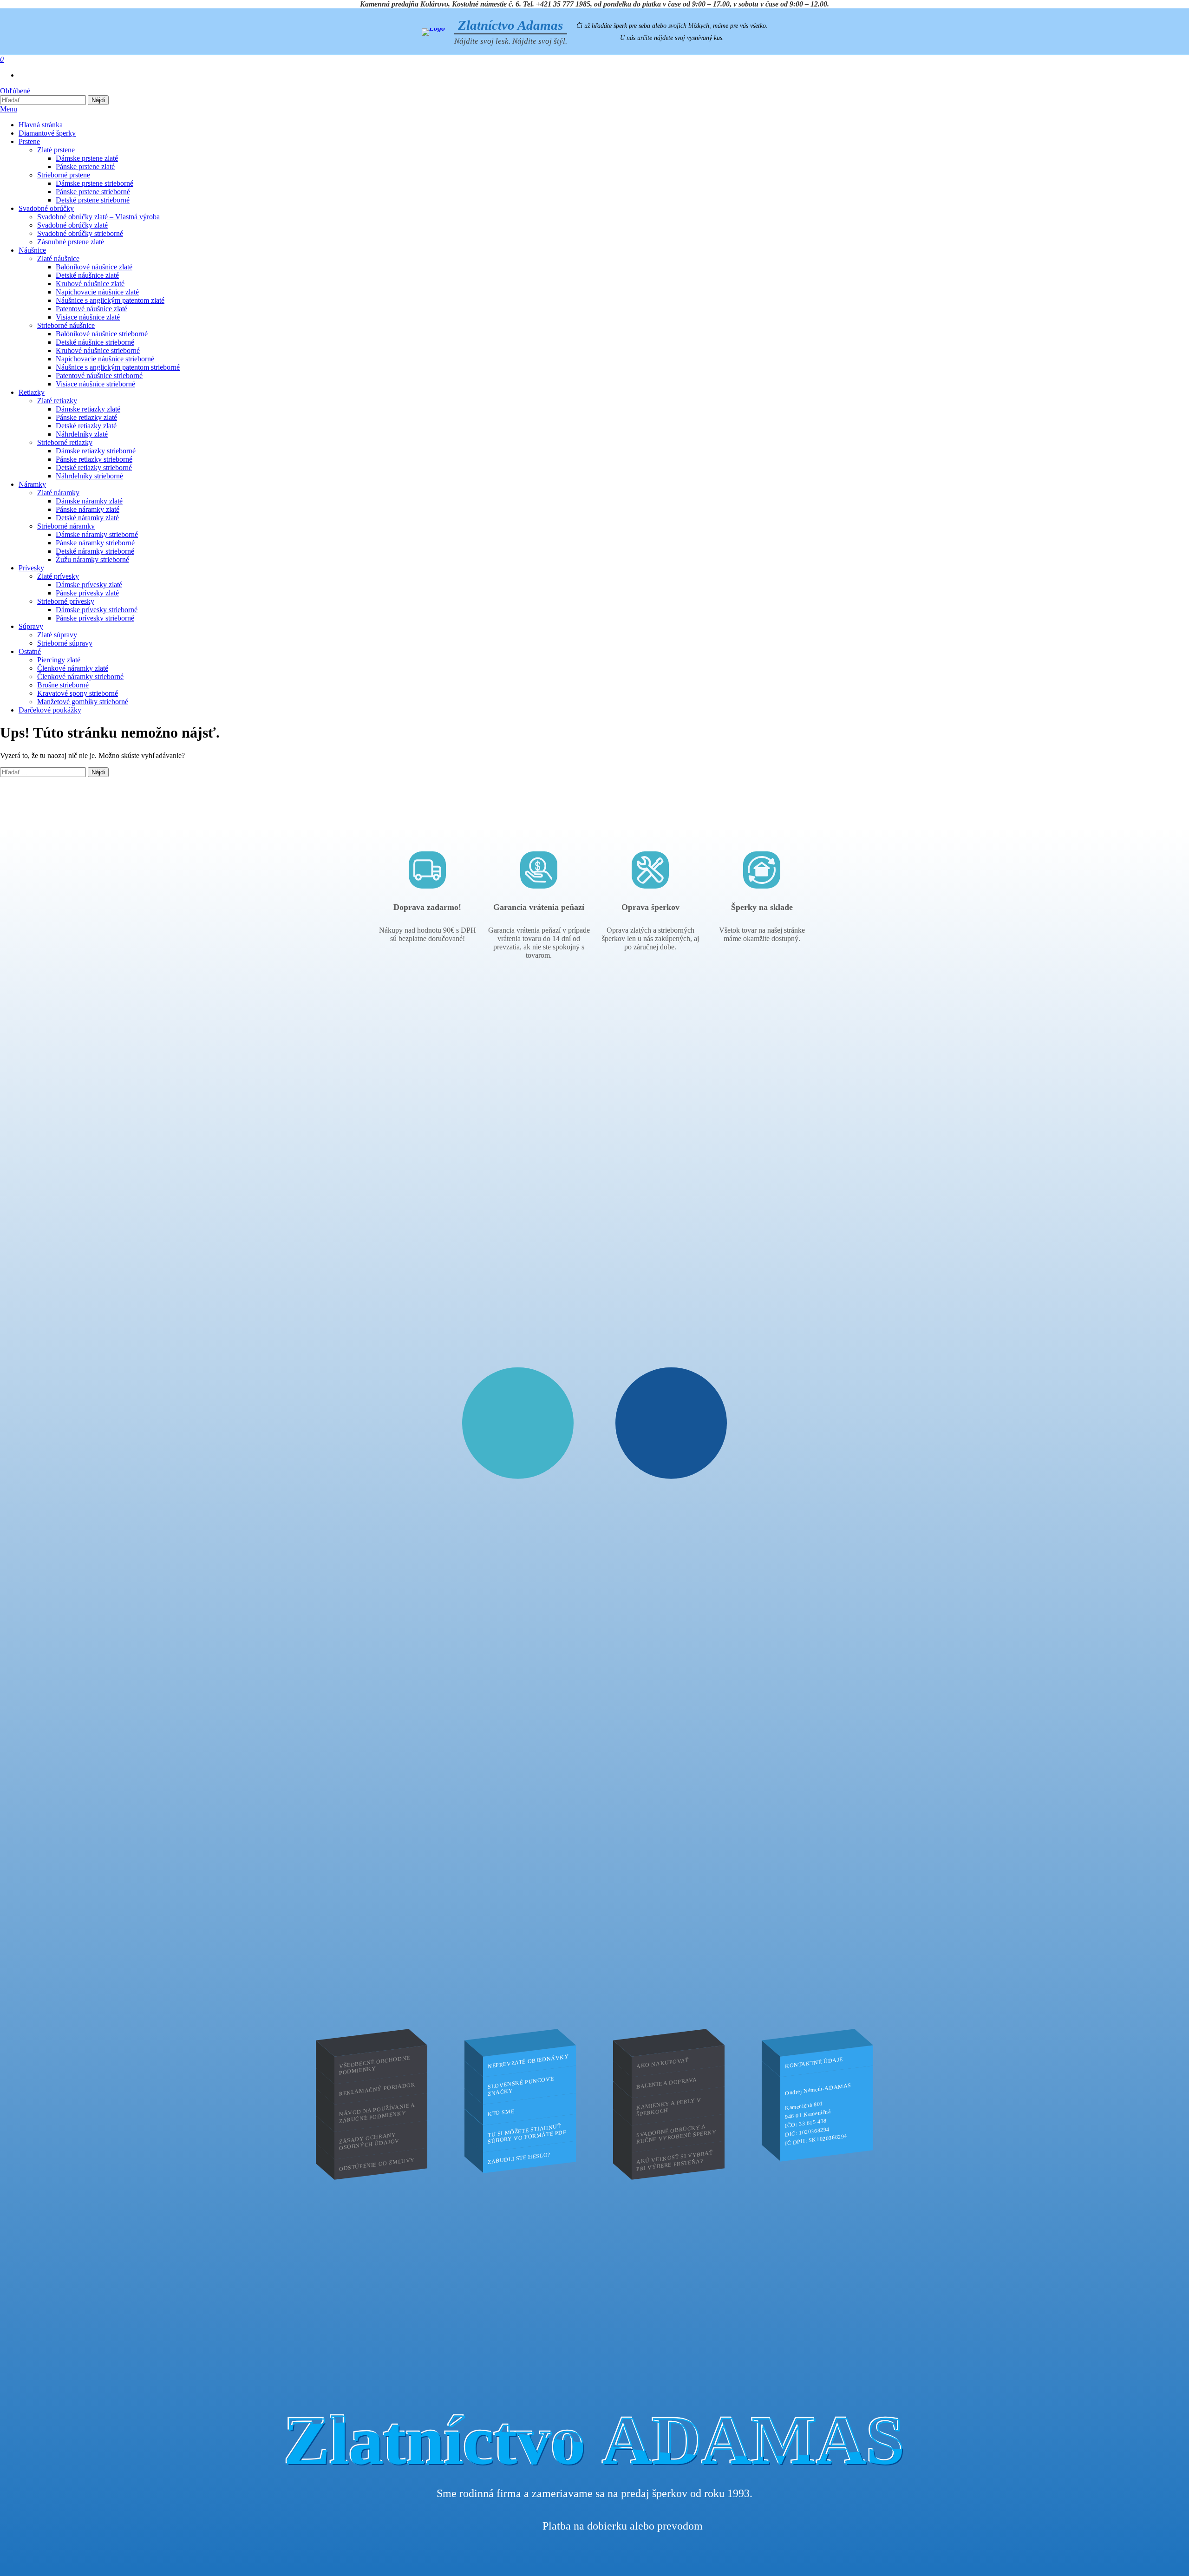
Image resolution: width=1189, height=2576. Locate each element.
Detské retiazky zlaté (86, 426)
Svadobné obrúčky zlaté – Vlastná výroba (98, 217)
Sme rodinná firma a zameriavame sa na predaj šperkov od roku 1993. (594, 2493)
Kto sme (501, 2112)
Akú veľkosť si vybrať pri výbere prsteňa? (675, 2161)
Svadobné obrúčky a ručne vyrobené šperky (676, 2134)
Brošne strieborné (63, 685)
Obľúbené (15, 91)
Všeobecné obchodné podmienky (375, 2065)
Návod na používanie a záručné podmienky (377, 2112)
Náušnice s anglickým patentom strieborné (118, 367)
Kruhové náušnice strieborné (98, 350)
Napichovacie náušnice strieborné (105, 359)
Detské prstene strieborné (93, 200)
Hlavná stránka (41, 125)
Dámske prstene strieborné (95, 183)
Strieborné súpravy (65, 643)
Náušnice (32, 250)
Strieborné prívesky (66, 601)
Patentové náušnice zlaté (91, 309)
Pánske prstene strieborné (93, 192)
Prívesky (31, 568)
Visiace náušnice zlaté (88, 317)
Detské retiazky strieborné (94, 467)
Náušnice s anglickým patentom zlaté (110, 300)
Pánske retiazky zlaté (86, 417)
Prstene (29, 141)
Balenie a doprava (666, 2083)
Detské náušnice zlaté (87, 275)
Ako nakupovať (663, 2063)
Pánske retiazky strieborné (94, 459)
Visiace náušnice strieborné (95, 384)
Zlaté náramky (58, 493)
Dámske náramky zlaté (89, 501)
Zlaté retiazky (57, 401)
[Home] (433, 32)
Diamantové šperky (47, 133)
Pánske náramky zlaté (88, 509)
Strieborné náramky (66, 526)
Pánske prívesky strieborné (95, 618)
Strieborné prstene (64, 175)
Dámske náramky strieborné (97, 534)
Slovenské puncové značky (521, 2086)
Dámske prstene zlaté (87, 158)
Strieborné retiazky (65, 442)
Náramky (32, 484)
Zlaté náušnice (58, 258)
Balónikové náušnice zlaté (94, 267)
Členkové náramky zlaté (73, 668)
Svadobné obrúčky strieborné (80, 233)
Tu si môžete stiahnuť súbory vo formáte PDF (527, 2133)
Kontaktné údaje (814, 2063)
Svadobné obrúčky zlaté (72, 225)
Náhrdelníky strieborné (89, 476)
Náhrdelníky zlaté (82, 434)
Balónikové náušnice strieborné (102, 334)
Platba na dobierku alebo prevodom (623, 2526)
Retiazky (32, 392)
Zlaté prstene (56, 150)
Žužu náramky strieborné (92, 559)
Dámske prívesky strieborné (97, 610)
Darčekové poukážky (50, 710)
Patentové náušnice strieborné (99, 376)
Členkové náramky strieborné (80, 677)
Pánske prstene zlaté (85, 167)
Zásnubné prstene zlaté (71, 242)
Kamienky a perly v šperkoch (669, 2107)
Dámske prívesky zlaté (89, 585)
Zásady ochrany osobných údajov (369, 2141)
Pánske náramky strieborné (95, 543)
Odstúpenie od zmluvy (377, 2164)
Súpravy (31, 626)
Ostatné (30, 651)
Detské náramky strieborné (95, 551)
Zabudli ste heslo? (519, 2158)
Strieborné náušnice (66, 325)
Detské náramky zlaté (87, 518)
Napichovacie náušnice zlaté (97, 292)
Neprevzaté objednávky (528, 2061)
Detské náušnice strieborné (95, 342)
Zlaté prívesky (58, 576)
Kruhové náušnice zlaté (90, 284)
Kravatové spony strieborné (78, 693)
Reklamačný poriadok (377, 2089)
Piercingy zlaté (59, 660)
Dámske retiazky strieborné (96, 451)
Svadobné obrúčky (46, 208)
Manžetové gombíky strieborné (83, 702)
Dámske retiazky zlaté (88, 409)
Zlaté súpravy (57, 635)
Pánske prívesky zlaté (87, 593)
